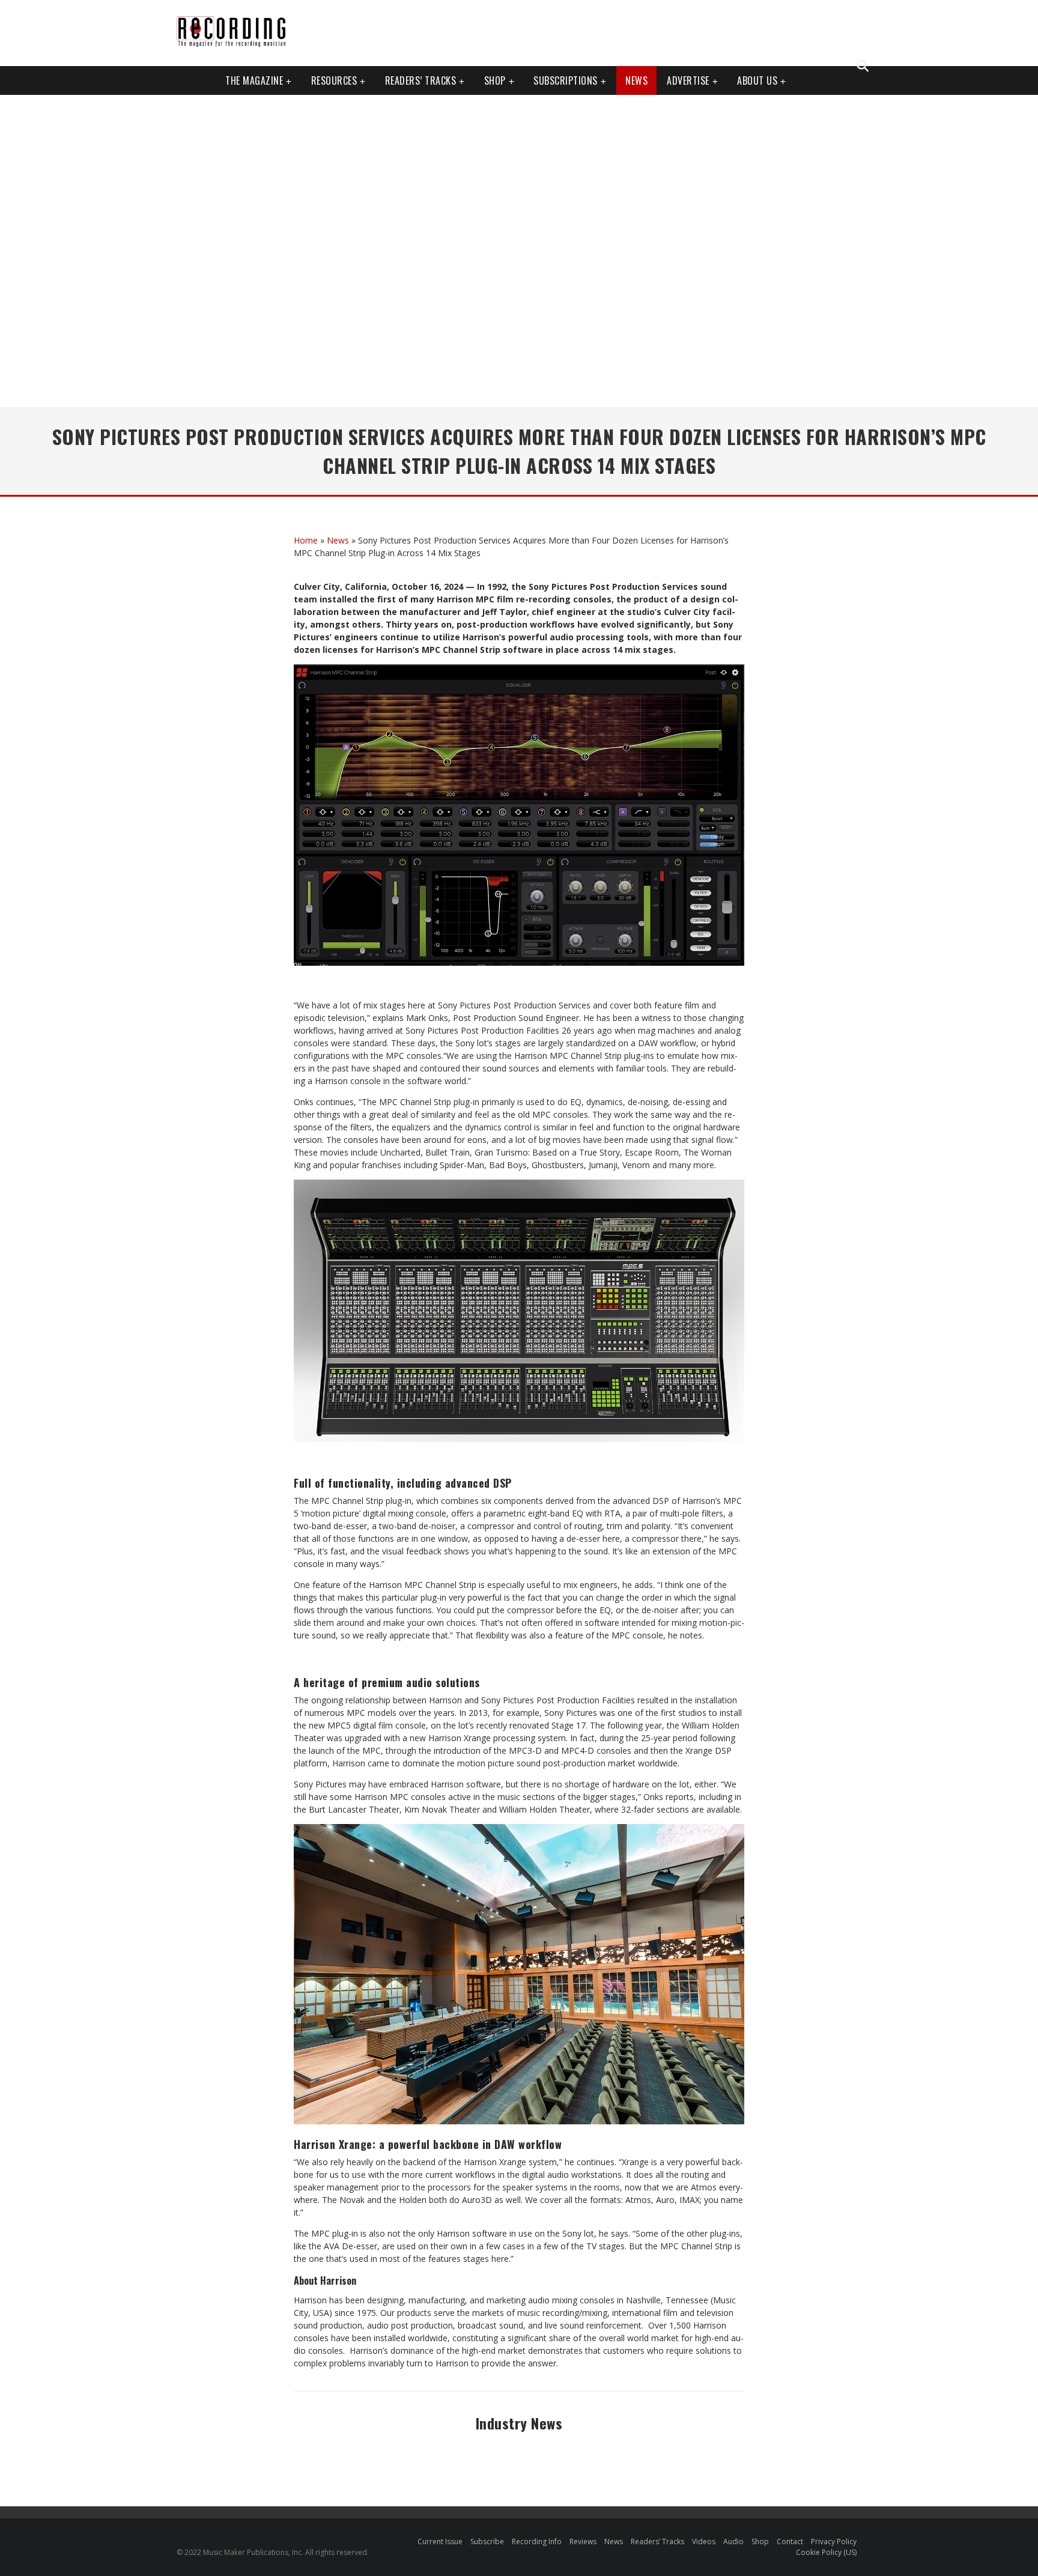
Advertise (688, 80)
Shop (495, 80)
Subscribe (487, 2541)
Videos (704, 2541)
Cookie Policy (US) (826, 2552)
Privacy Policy (834, 2541)
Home (306, 540)
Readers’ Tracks (657, 2541)
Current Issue (440, 2541)
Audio (733, 2541)
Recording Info (537, 2541)
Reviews (583, 2541)
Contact (790, 2541)
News (636, 80)
